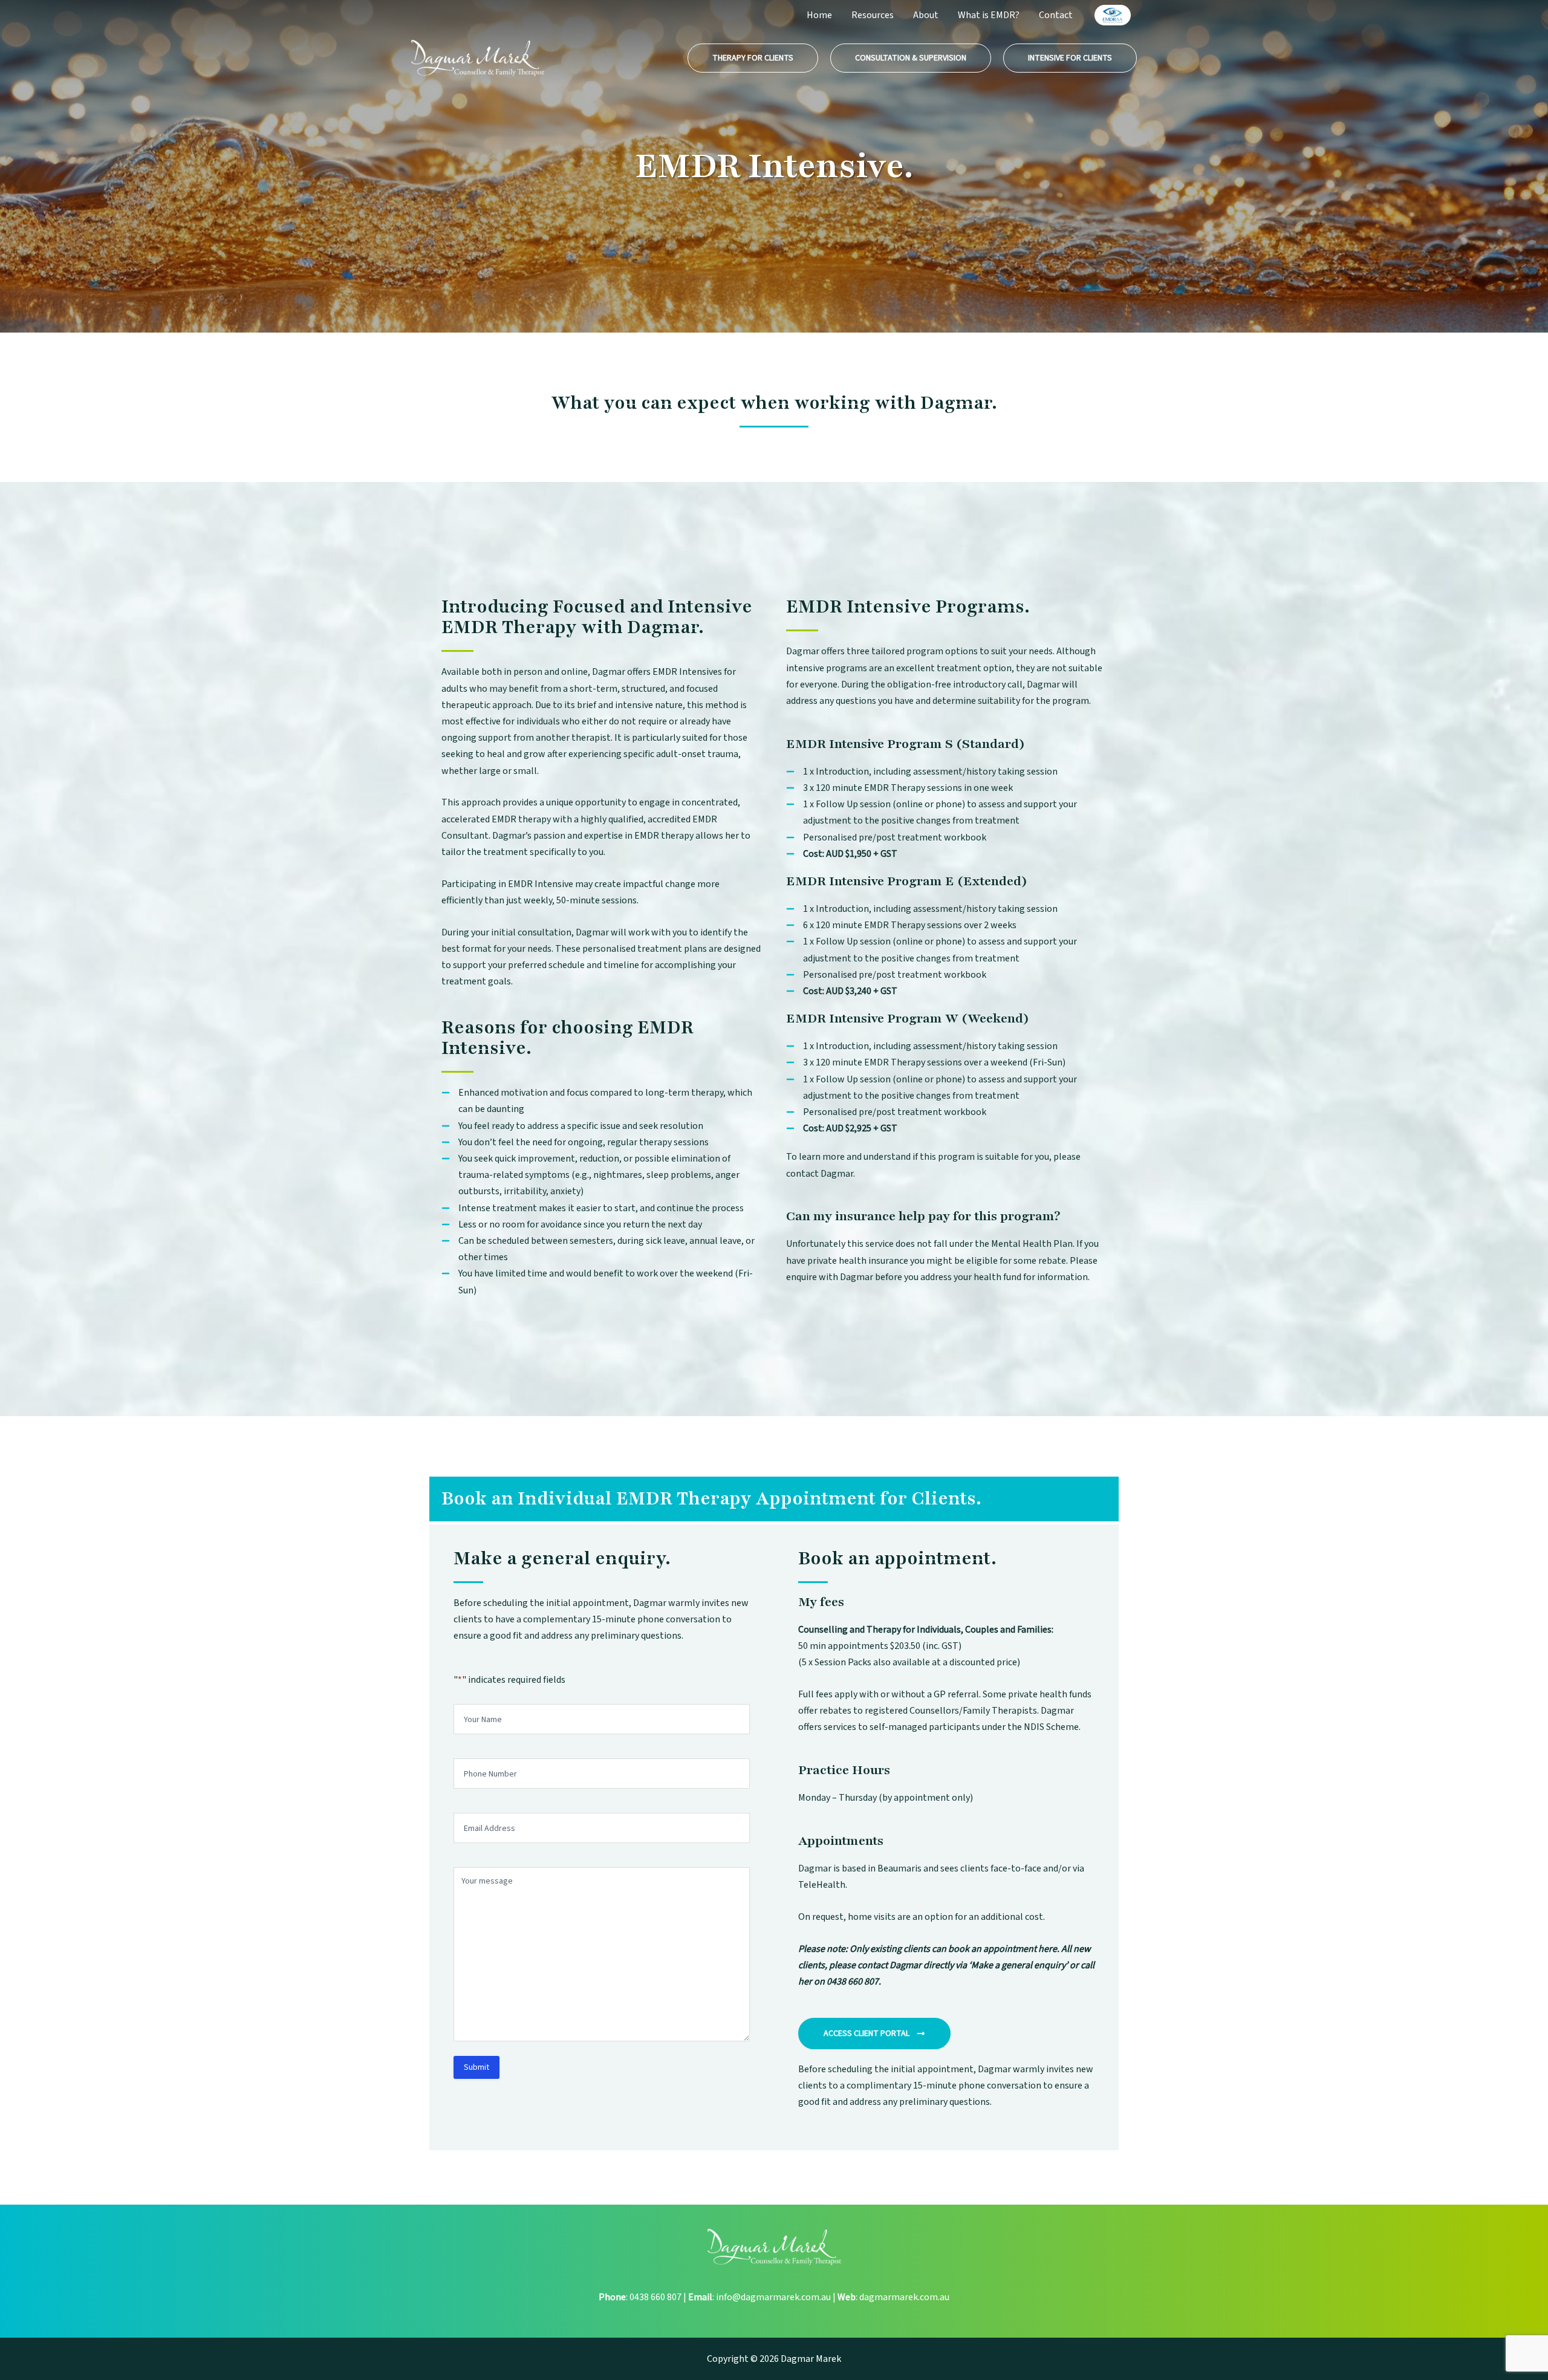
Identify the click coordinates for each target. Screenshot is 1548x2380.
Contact (1056, 15)
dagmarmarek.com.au (904, 2297)
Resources (873, 15)
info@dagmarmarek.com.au (773, 2297)
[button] (753, 58)
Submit (476, 2067)
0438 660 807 (655, 2297)
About (926, 15)
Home (819, 15)
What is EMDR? (989, 15)
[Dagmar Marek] (478, 57)
